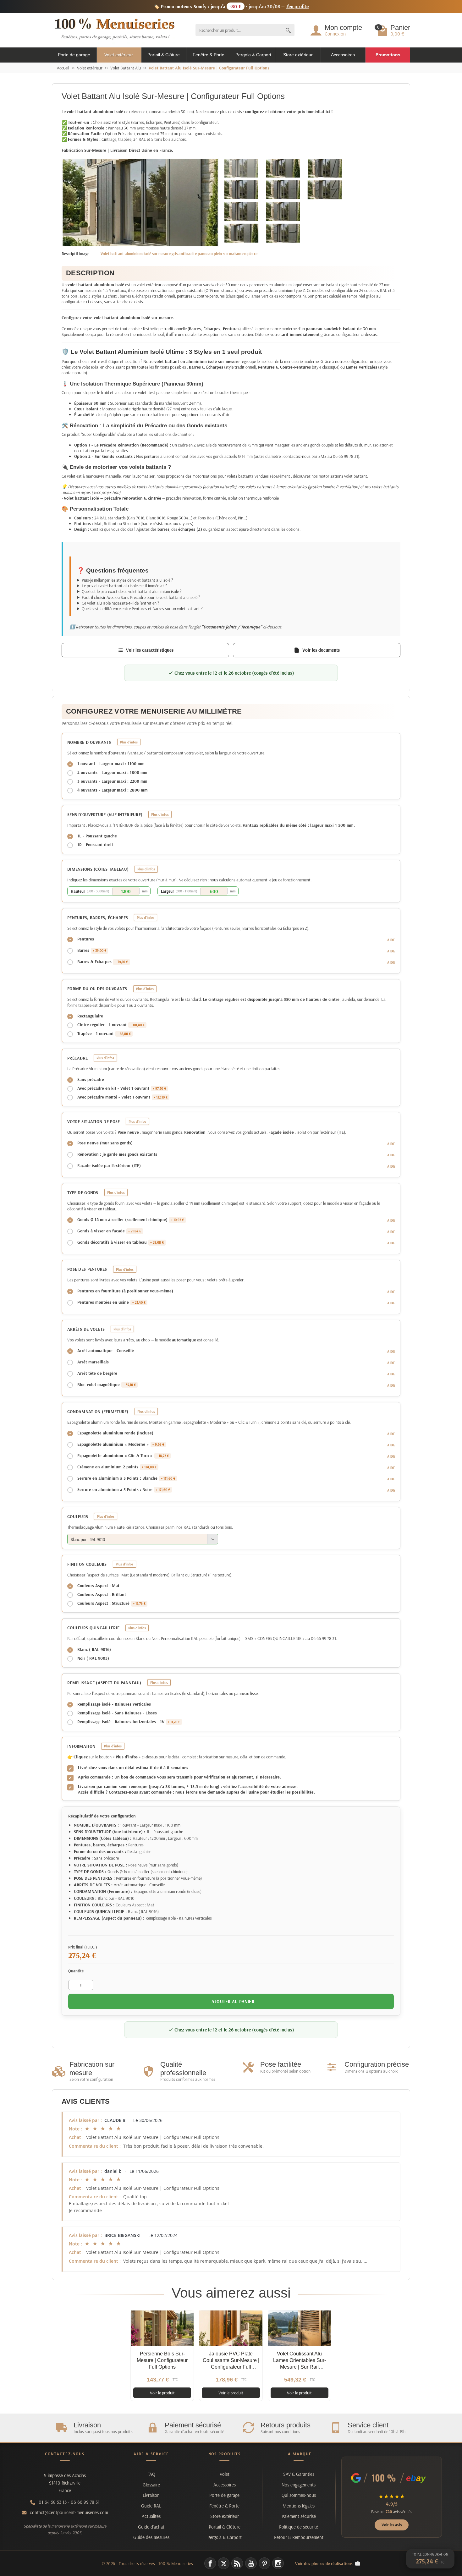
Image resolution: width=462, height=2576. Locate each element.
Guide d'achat (151, 2527)
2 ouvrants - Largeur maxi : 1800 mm (112, 772)
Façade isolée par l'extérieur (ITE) (109, 1165)
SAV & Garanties (299, 2474)
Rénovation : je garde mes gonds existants (117, 1154)
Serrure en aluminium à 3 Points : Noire (124, 1489)
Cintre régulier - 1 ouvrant (111, 1025)
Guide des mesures (151, 2537)
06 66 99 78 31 (85, 2502)
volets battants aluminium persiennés (169, 487)
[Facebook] (210, 2563)
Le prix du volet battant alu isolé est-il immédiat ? (124, 586)
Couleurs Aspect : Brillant (102, 1594)
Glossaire (151, 2485)
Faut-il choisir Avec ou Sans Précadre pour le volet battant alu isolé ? (141, 597)
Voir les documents (321, 650)
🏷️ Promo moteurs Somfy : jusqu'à (231, 6)
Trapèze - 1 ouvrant (104, 1033)
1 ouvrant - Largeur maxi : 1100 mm (111, 764)
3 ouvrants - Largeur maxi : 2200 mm (112, 781)
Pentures (86, 939)
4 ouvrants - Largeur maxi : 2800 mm (113, 790)
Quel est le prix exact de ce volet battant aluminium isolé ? (132, 591)
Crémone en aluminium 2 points (117, 1467)
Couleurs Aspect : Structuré (111, 1603)
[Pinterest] (264, 2563)
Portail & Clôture (164, 55)
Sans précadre (91, 1079)
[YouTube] (251, 2563)
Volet (225, 2474)
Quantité (76, 1971)
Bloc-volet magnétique (107, 1384)
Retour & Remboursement (299, 2537)
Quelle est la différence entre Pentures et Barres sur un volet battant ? (142, 609)
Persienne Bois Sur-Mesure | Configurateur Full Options (162, 2360)
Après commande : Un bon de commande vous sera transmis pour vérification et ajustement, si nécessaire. (179, 1777)
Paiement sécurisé (299, 2516)
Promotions (388, 55)
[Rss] (237, 2563)
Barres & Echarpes (103, 962)
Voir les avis (392, 2525)
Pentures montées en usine (111, 1302)
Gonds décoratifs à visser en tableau (121, 1242)
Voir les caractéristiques (150, 650)
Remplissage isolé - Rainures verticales (114, 1704)
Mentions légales (299, 2506)
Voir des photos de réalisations (324, 2563)
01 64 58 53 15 (53, 2502)
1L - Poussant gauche (97, 836)
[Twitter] (224, 2563)
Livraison (151, 2495)
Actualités (151, 2516)
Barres (92, 950)
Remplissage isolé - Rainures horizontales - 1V (129, 1722)
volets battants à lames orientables (276, 487)
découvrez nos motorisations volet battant (330, 476)
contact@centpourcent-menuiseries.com (69, 2512)
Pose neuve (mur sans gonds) (105, 1143)
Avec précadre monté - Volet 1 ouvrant (122, 1097)
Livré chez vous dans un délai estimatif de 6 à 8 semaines (133, 1768)
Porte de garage (74, 55)
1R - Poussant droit (95, 845)
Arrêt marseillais (93, 1362)
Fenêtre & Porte (209, 55)
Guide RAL (151, 2506)
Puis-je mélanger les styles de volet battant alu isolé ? (127, 580)
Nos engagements (299, 2485)
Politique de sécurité (299, 2527)
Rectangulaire (90, 1016)
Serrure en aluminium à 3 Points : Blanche (126, 1478)
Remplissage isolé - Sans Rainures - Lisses (117, 1713)
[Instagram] (278, 2563)
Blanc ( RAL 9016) (94, 1649)
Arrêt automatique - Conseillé (106, 1351)
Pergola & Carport (253, 55)
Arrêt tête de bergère (97, 1373)
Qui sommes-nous (299, 2495)
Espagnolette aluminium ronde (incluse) (115, 1433)
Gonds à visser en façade (109, 1231)
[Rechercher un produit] (288, 30)
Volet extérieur (119, 55)
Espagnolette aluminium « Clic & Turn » (123, 1455)
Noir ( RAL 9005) (93, 1658)
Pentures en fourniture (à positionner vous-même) (125, 1291)
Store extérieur (298, 55)
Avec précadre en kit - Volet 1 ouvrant (122, 1088)
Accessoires (343, 55)
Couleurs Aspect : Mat (98, 1586)
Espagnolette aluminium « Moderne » (121, 1444)
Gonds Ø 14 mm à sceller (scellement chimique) (131, 1219)
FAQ (151, 2474)
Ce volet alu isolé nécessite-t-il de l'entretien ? (121, 603)
